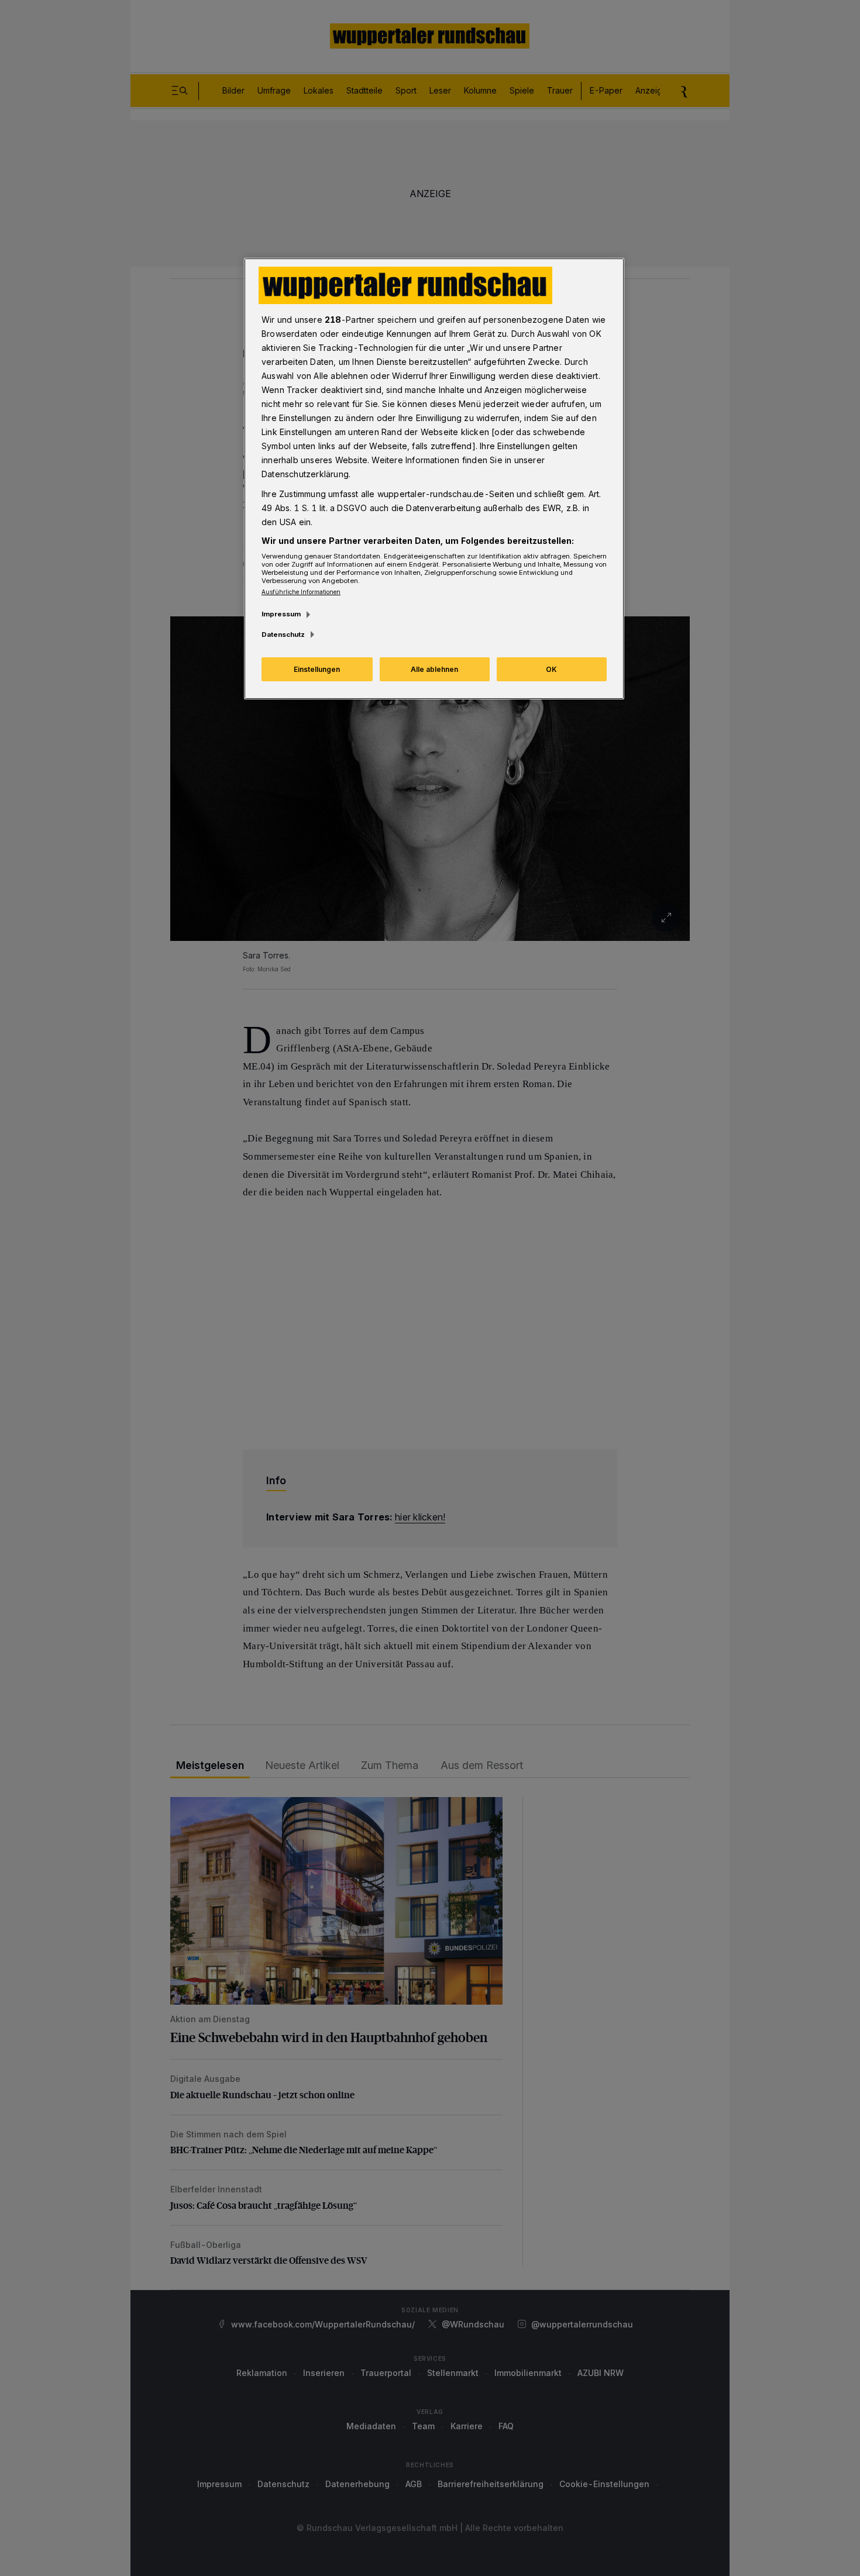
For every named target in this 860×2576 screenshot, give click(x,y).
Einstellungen (317, 669)
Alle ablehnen (434, 669)
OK (551, 669)
